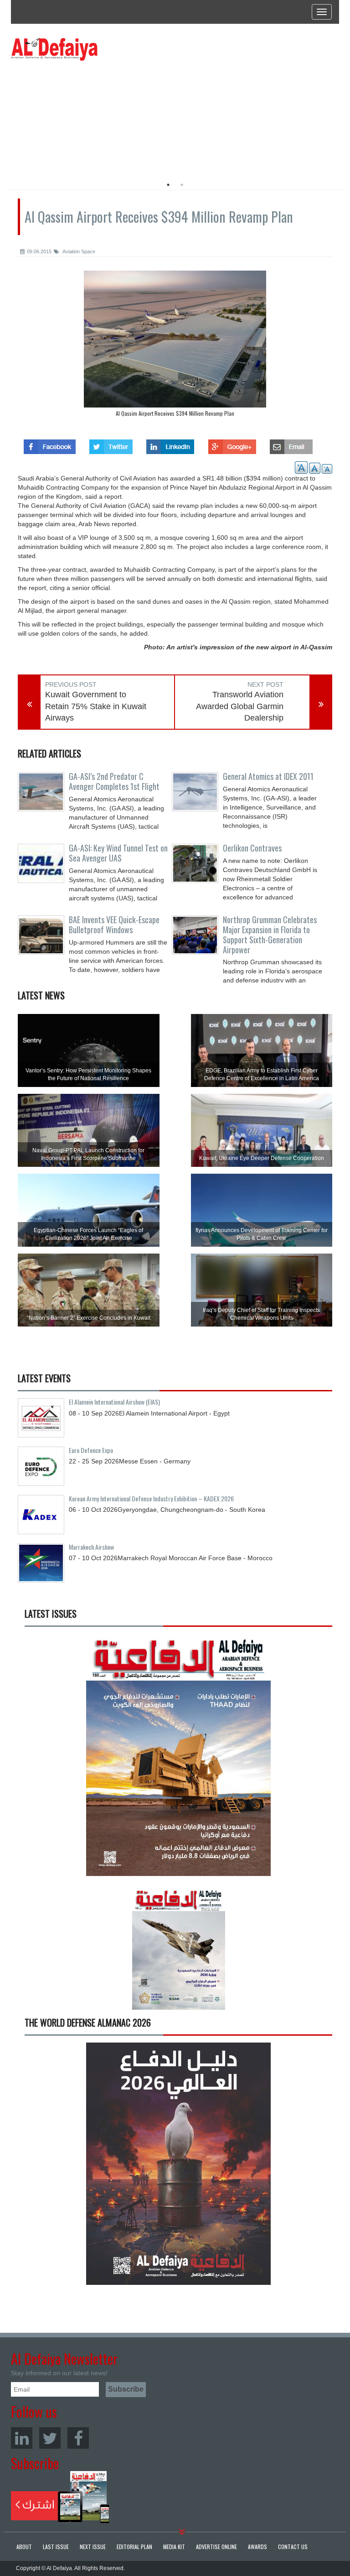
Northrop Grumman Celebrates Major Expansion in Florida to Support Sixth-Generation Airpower (270, 934)
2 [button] (182, 185)
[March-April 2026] (178, 1758)
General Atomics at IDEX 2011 (268, 776)
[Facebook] (78, 2438)
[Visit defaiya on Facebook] (50, 444)
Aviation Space (78, 251)
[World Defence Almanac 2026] (178, 2164)
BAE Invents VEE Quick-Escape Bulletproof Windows (114, 925)
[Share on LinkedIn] (170, 444)
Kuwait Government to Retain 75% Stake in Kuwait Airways (96, 706)
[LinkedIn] (22, 2438)
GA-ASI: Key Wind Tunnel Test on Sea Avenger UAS (118, 853)
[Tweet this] (111, 444)
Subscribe (60, 2497)
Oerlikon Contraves (252, 848)
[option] (94, 116)
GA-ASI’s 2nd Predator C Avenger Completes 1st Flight (114, 781)
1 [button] (168, 185)
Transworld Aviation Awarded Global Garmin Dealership (240, 706)
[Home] (54, 49)
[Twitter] (50, 2438)
